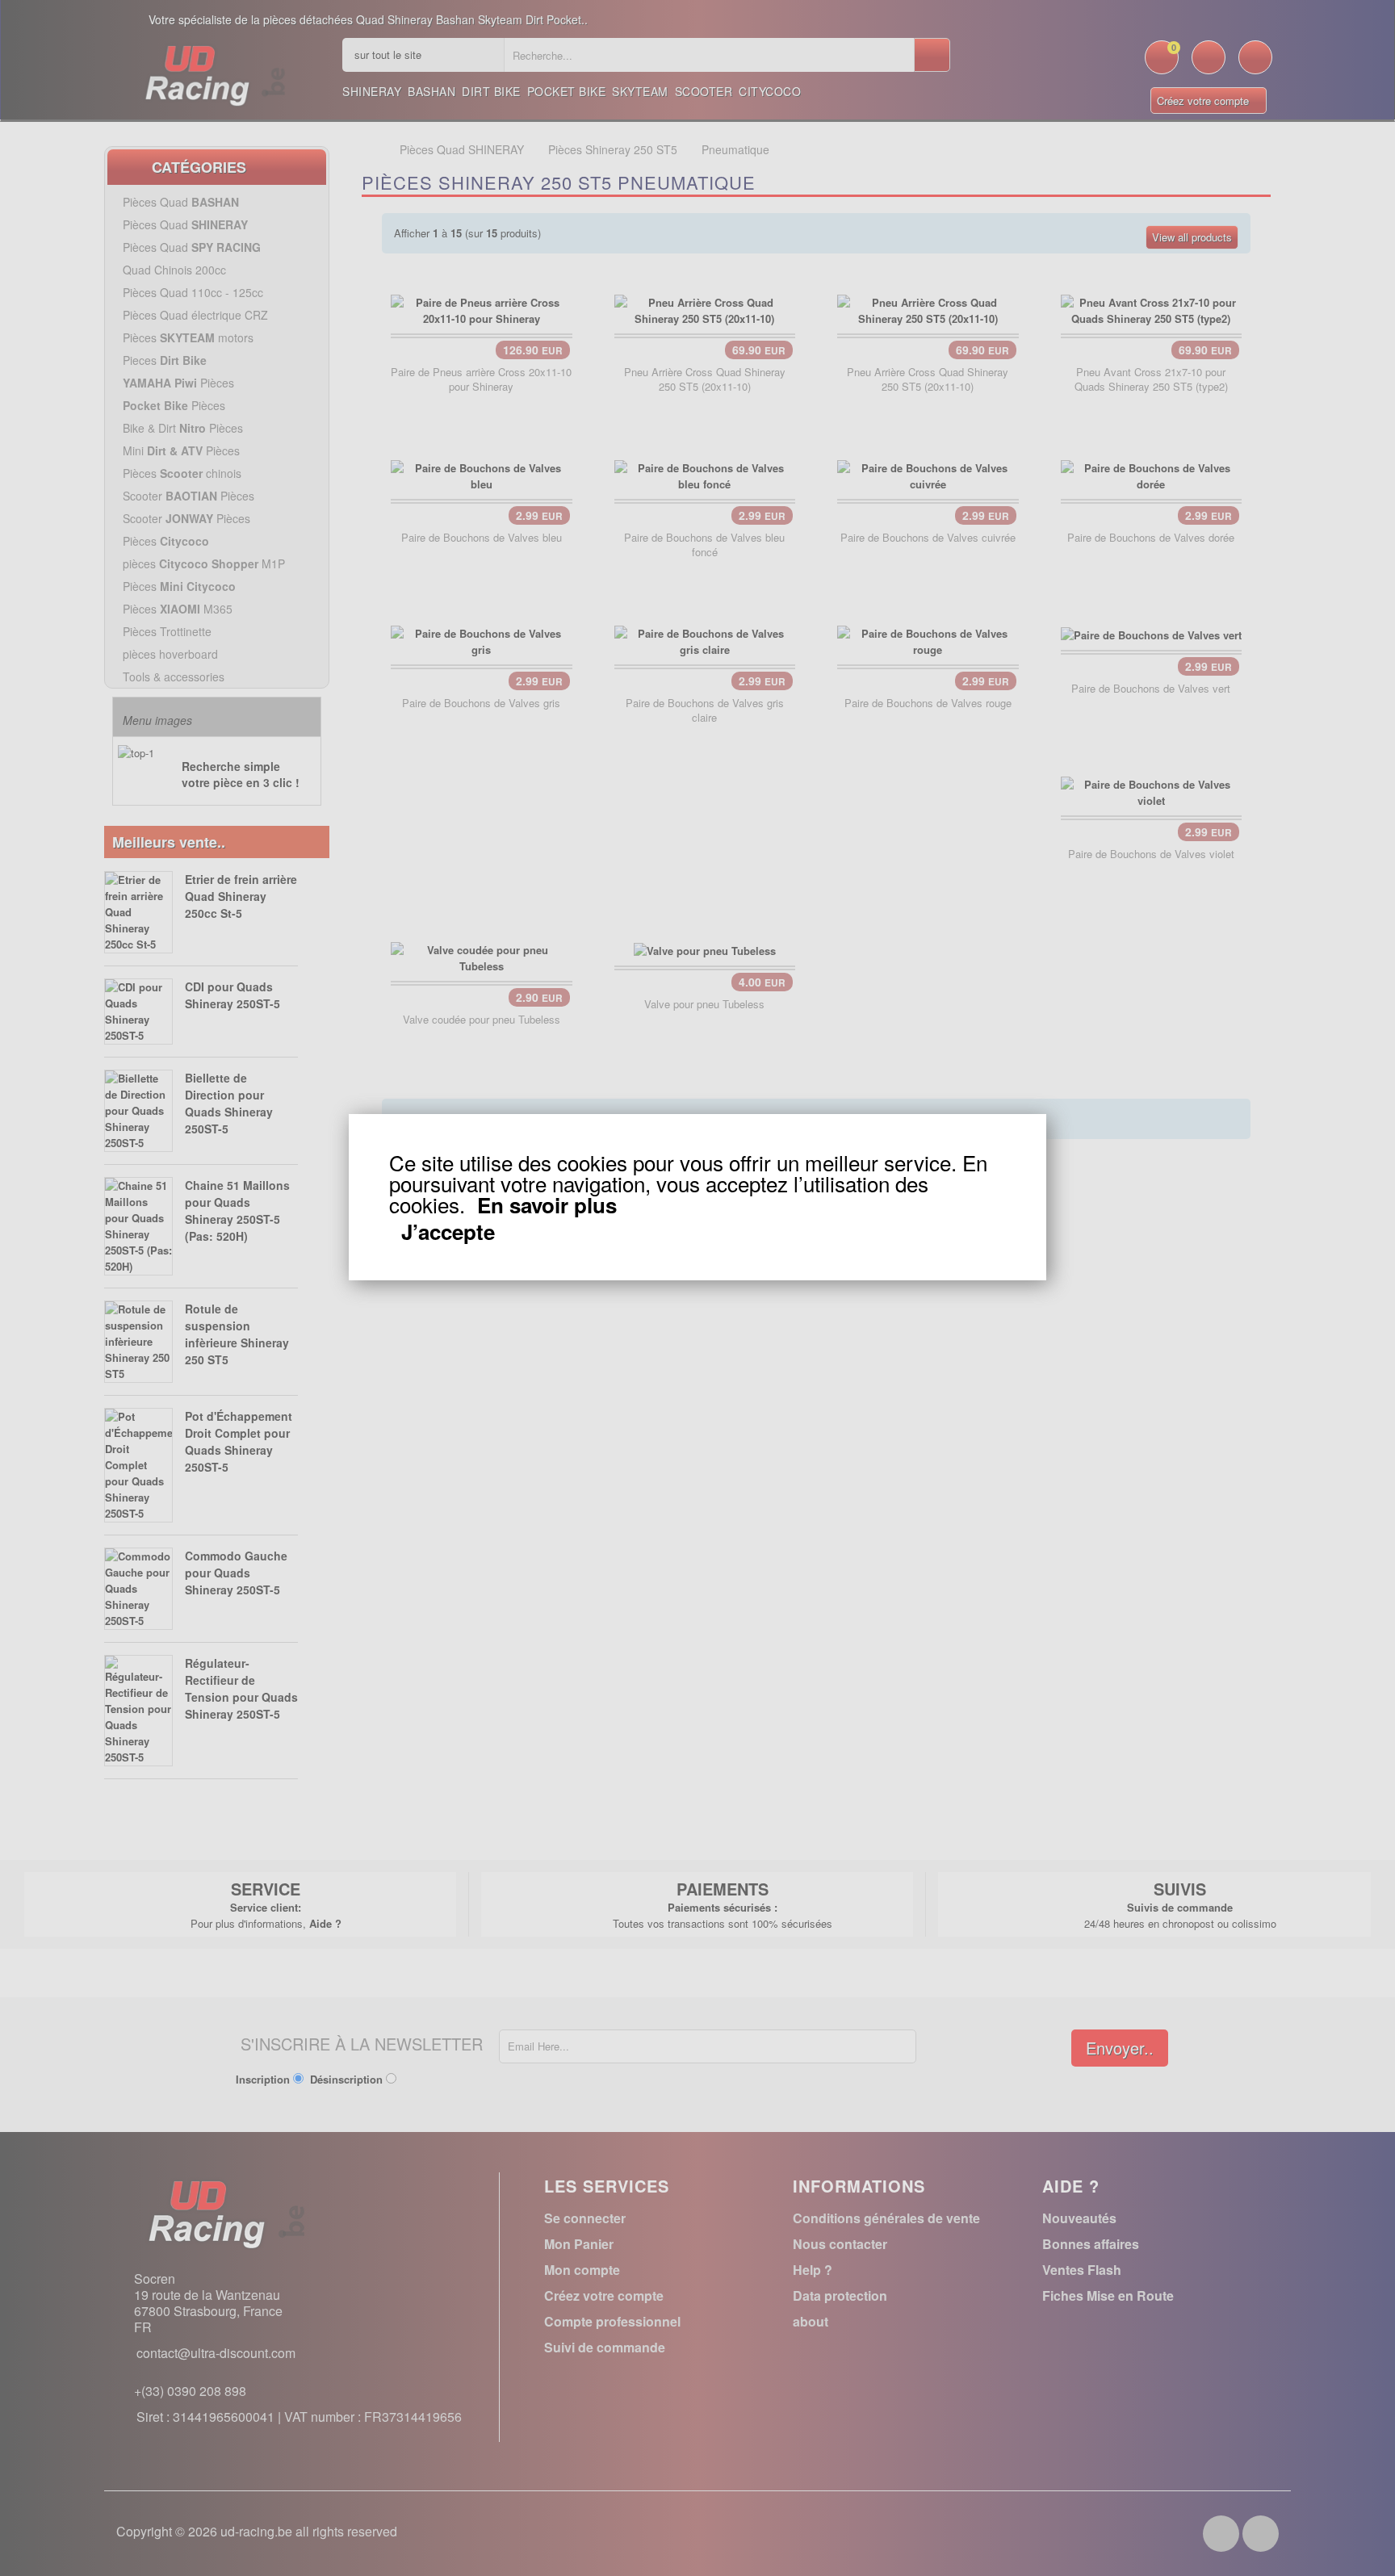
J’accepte (448, 1232)
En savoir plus (547, 1205)
